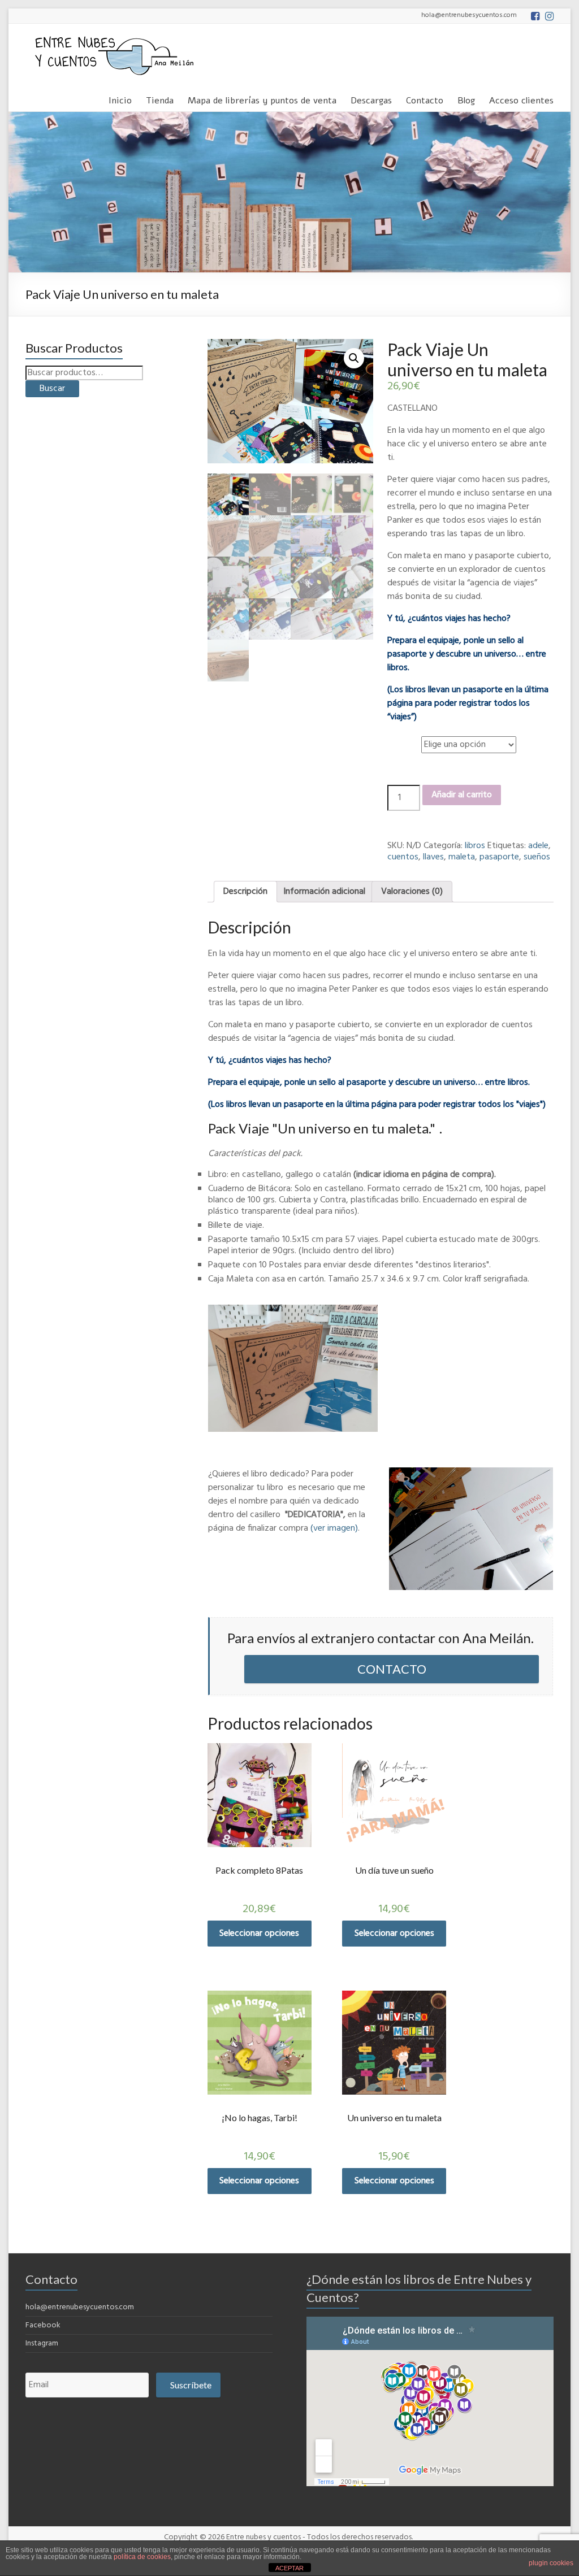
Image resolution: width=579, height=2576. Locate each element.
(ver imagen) (334, 1528)
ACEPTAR (289, 2568)
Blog (466, 99)
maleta (462, 857)
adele (538, 846)
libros (475, 846)
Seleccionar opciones (259, 1934)
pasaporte (499, 857)
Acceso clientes (521, 99)
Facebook (43, 2325)
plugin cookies (551, 2563)
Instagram (42, 2343)
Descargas (371, 99)
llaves (433, 857)
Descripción (245, 892)
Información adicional (324, 892)
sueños (537, 857)
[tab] (245, 892)
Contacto (425, 99)
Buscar (52, 389)
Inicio (120, 99)
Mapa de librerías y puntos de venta (262, 99)
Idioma (402, 739)
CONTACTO (392, 1669)
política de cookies (142, 2557)
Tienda (160, 99)
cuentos (403, 857)
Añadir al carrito (462, 795)
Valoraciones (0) (412, 892)
